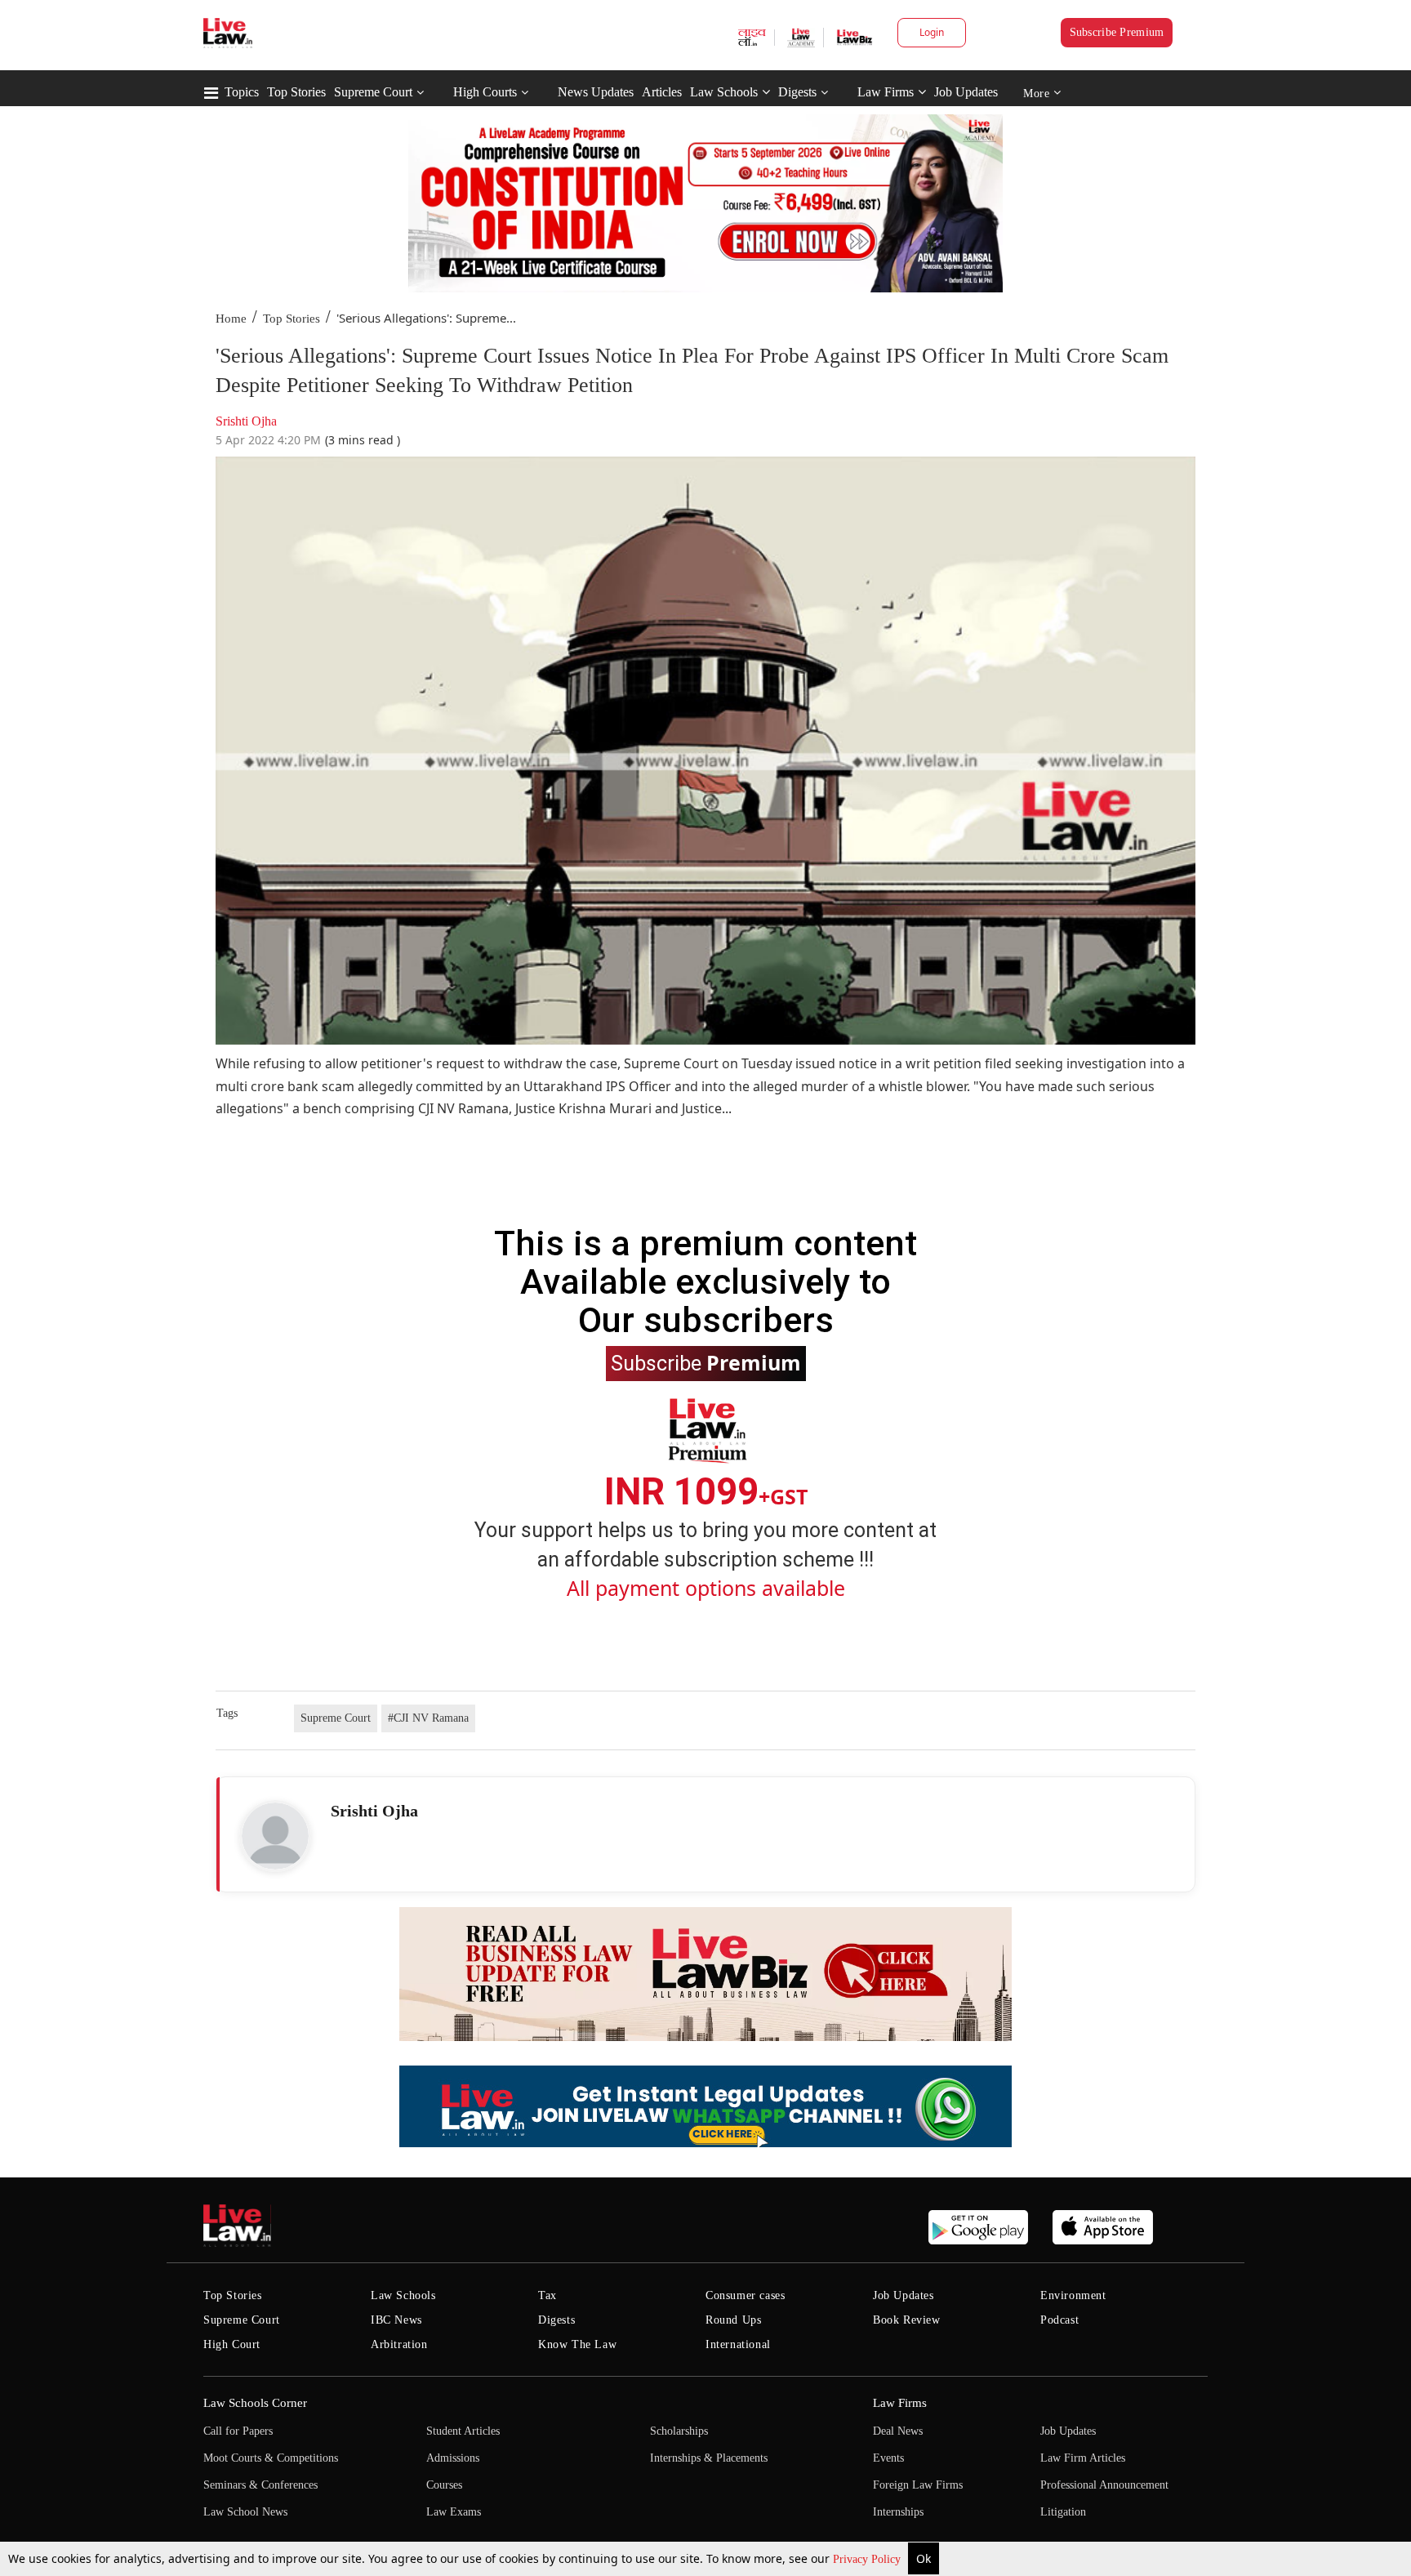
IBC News (396, 2320)
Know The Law (577, 2344)
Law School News (245, 2512)
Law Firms (886, 92)
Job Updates (966, 92)
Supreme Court (373, 92)
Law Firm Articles (1083, 2458)
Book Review (907, 2320)
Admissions (453, 2458)
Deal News (898, 2431)
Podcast (1059, 2320)
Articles (662, 92)
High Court (232, 2344)
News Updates (596, 92)
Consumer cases (745, 2295)
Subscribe (706, 1362)
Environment (1073, 2295)
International (738, 2344)
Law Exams (454, 2512)
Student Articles (463, 2431)
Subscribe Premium (1117, 32)
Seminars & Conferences (260, 2485)
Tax (547, 2295)
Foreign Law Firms (918, 2485)
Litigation (1063, 2512)
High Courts (485, 92)
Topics (242, 92)
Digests (797, 92)
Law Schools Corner (255, 2403)
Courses (444, 2485)
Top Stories (296, 92)
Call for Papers (238, 2431)
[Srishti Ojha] (275, 1836)
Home (231, 319)
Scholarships (679, 2431)
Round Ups (733, 2320)
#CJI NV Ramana (428, 1718)
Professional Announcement (1104, 2485)
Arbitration (399, 2344)
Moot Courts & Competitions (271, 2458)
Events (888, 2458)
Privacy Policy (868, 2559)
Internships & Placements (709, 2458)
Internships (898, 2512)
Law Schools (724, 92)
